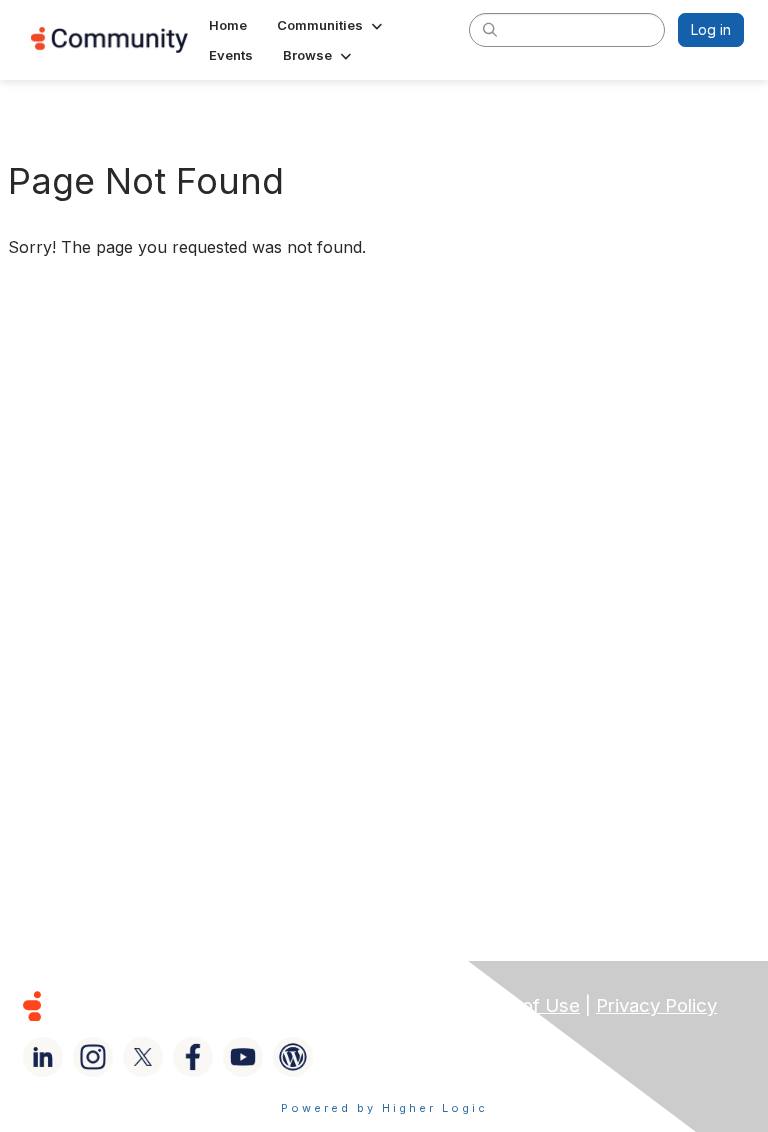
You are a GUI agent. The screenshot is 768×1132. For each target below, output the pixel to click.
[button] (331, 25)
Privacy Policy (656, 1005)
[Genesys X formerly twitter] (143, 1057)
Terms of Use (521, 1005)
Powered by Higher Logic (384, 1108)
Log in (711, 29)
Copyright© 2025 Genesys (169, 1005)
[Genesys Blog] (293, 1057)
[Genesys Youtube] (243, 1057)
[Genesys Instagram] (93, 1057)
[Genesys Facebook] (193, 1057)
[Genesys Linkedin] (43, 1057)
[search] (490, 29)
